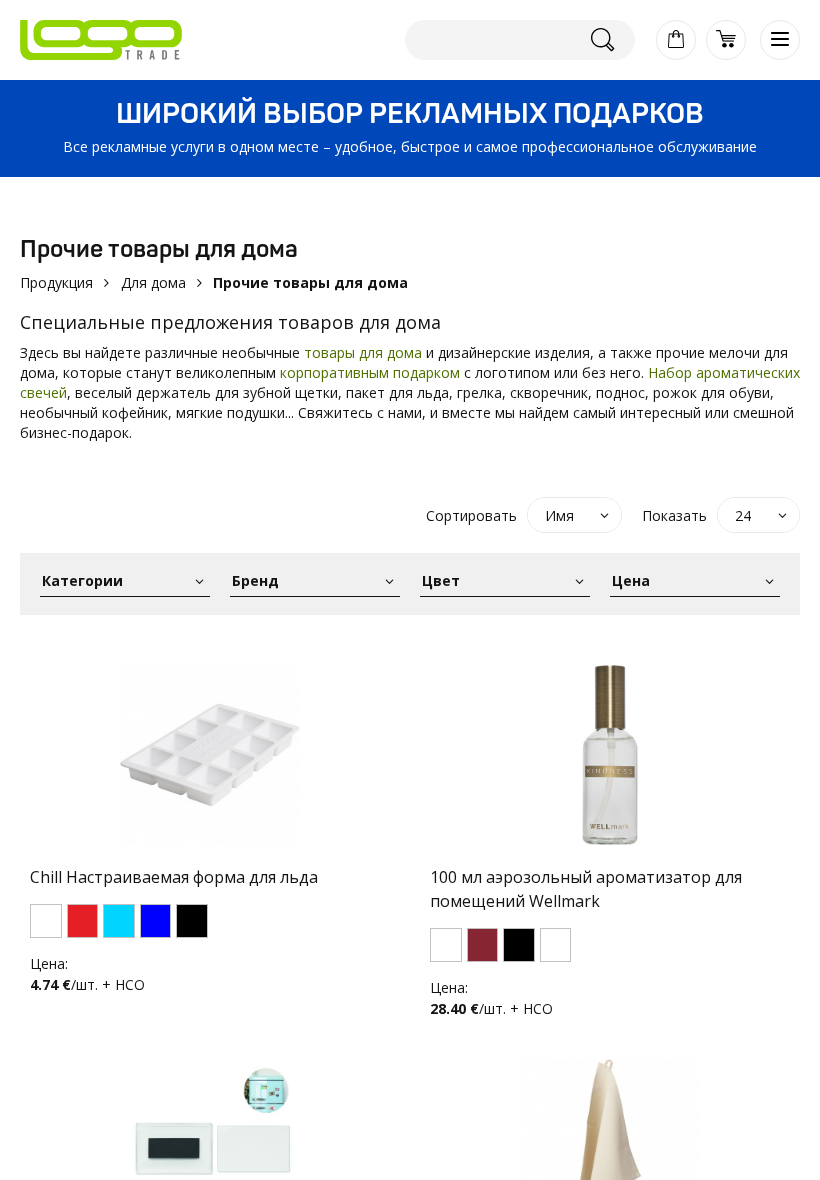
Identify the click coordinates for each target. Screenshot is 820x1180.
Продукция (56, 282)
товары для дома (363, 352)
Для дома (153, 282)
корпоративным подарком (370, 372)
